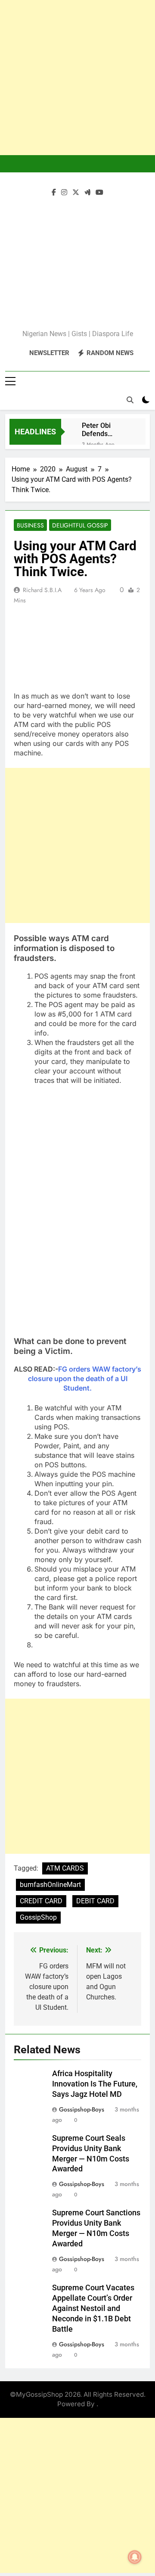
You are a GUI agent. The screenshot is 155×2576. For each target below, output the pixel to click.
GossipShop (38, 1917)
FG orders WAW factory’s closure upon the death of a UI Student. (85, 1378)
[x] (76, 193)
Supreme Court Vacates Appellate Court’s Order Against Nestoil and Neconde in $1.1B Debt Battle (93, 2308)
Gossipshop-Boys (82, 2109)
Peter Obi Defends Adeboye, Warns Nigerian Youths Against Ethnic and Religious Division (107, 430)
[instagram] (64, 193)
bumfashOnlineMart (50, 1885)
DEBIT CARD (95, 1901)
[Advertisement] (77, 78)
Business (30, 525)
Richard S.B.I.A (42, 590)
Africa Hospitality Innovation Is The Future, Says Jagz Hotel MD (95, 2084)
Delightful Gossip (80, 525)
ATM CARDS (65, 1868)
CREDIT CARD (41, 1901)
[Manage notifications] (135, 2557)
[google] (87, 193)
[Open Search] (130, 400)
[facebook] (54, 193)
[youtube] (99, 193)
